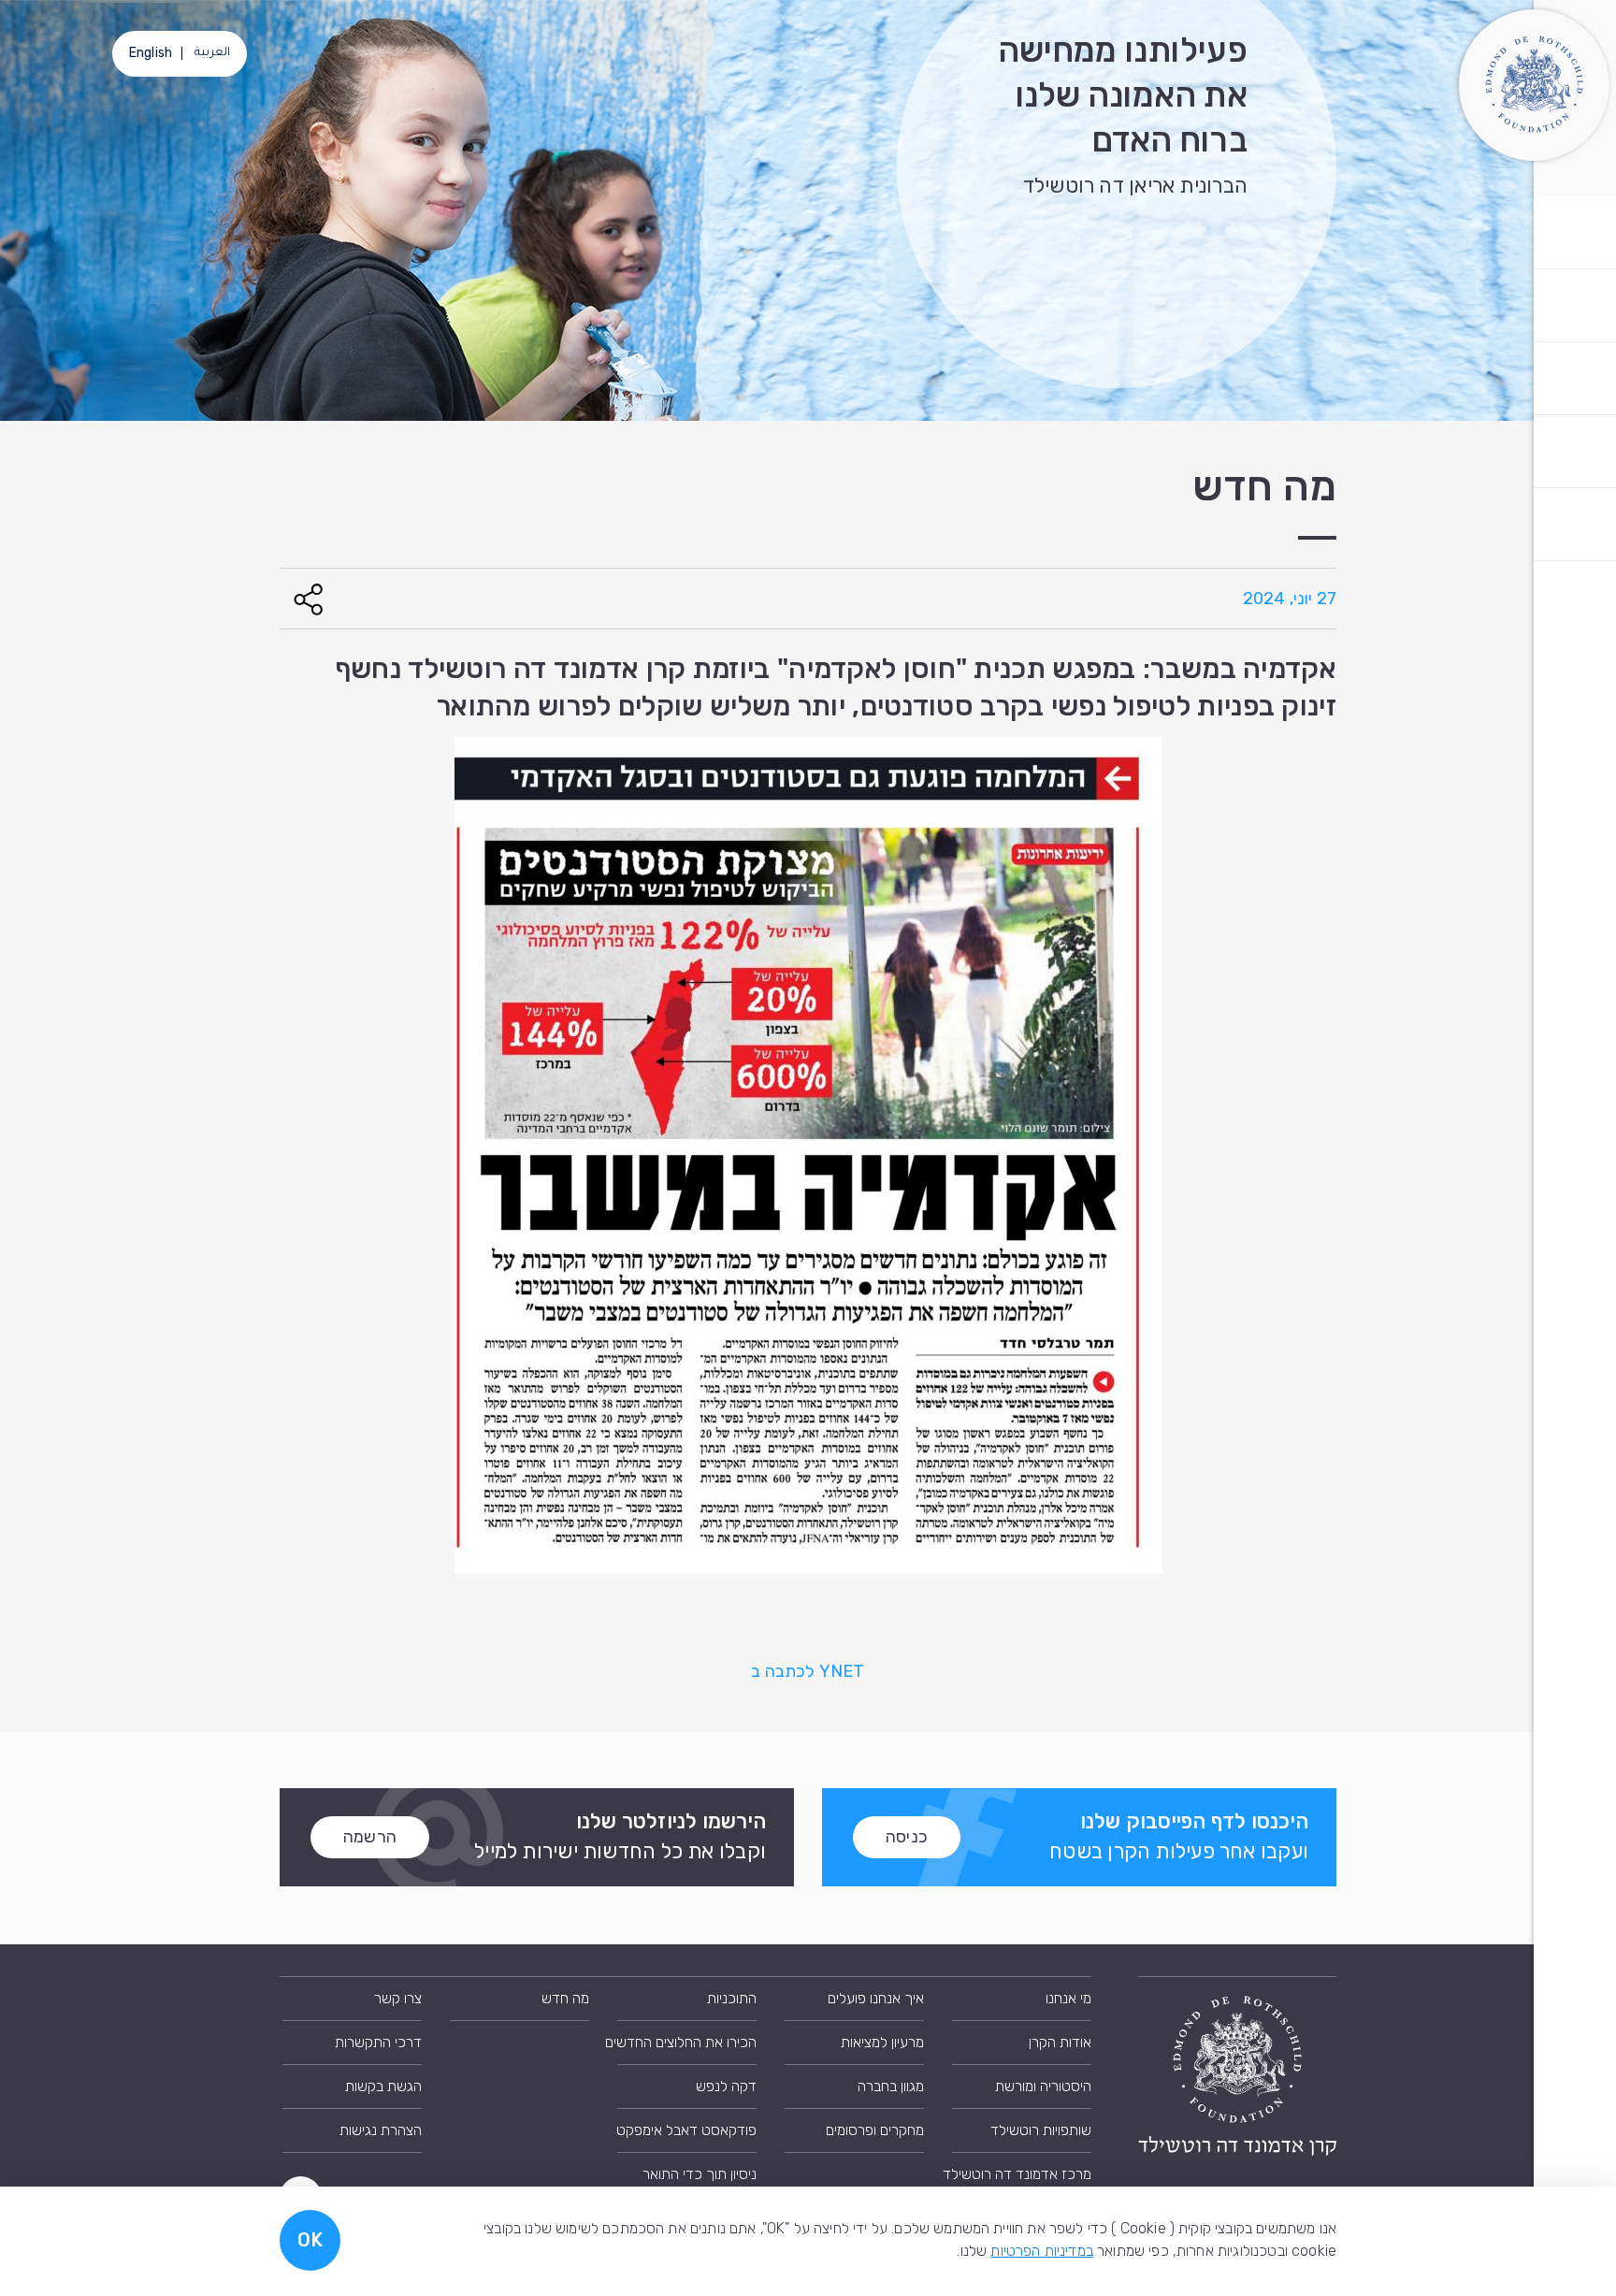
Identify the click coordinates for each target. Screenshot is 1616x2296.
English (151, 53)
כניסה (907, 1837)
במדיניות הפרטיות (1042, 2251)
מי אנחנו (1068, 1998)
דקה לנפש (726, 2086)
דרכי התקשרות (378, 2042)
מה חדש (565, 1998)
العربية (212, 53)
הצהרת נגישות (381, 2130)
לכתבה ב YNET (808, 1671)
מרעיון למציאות (882, 2042)
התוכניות (732, 1998)
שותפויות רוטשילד (1041, 2130)
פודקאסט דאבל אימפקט (687, 2130)
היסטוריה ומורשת (1043, 2086)
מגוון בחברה (891, 2086)
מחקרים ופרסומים (875, 2130)
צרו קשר (398, 1998)
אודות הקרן (1060, 2042)
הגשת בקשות (383, 2086)
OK (310, 2240)
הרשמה (370, 1837)
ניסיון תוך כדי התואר (700, 2174)
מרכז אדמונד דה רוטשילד (1022, 2174)
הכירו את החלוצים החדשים (687, 2042)
